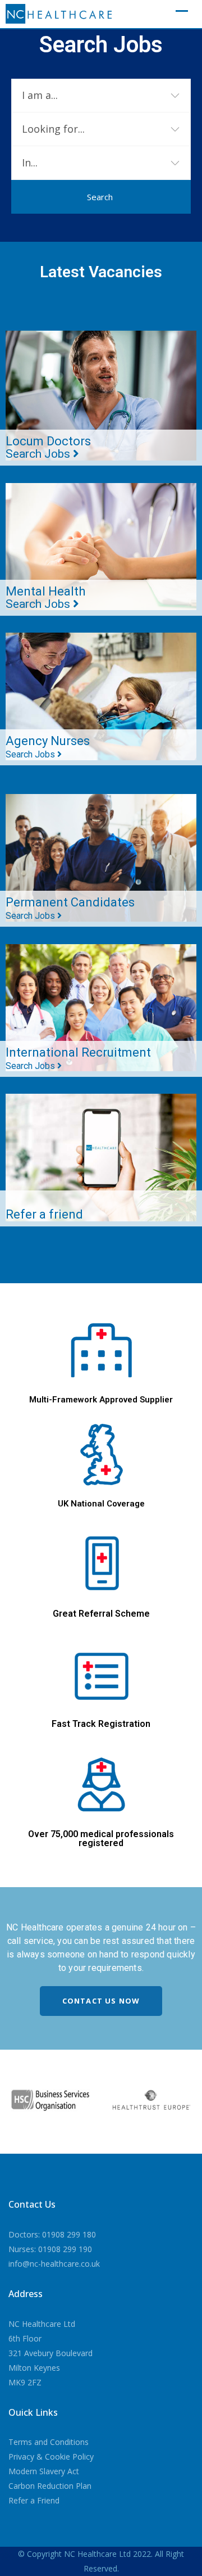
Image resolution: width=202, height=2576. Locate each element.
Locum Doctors (48, 447)
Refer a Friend (34, 2500)
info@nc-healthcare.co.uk (54, 2264)
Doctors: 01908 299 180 (52, 2234)
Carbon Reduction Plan (50, 2486)
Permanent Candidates (70, 908)
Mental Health (45, 597)
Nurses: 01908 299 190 (50, 2249)
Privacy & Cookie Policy (51, 2457)
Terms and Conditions (49, 2442)
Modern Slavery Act (44, 2471)
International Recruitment (78, 1058)
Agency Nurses (48, 747)
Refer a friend (44, 1214)
